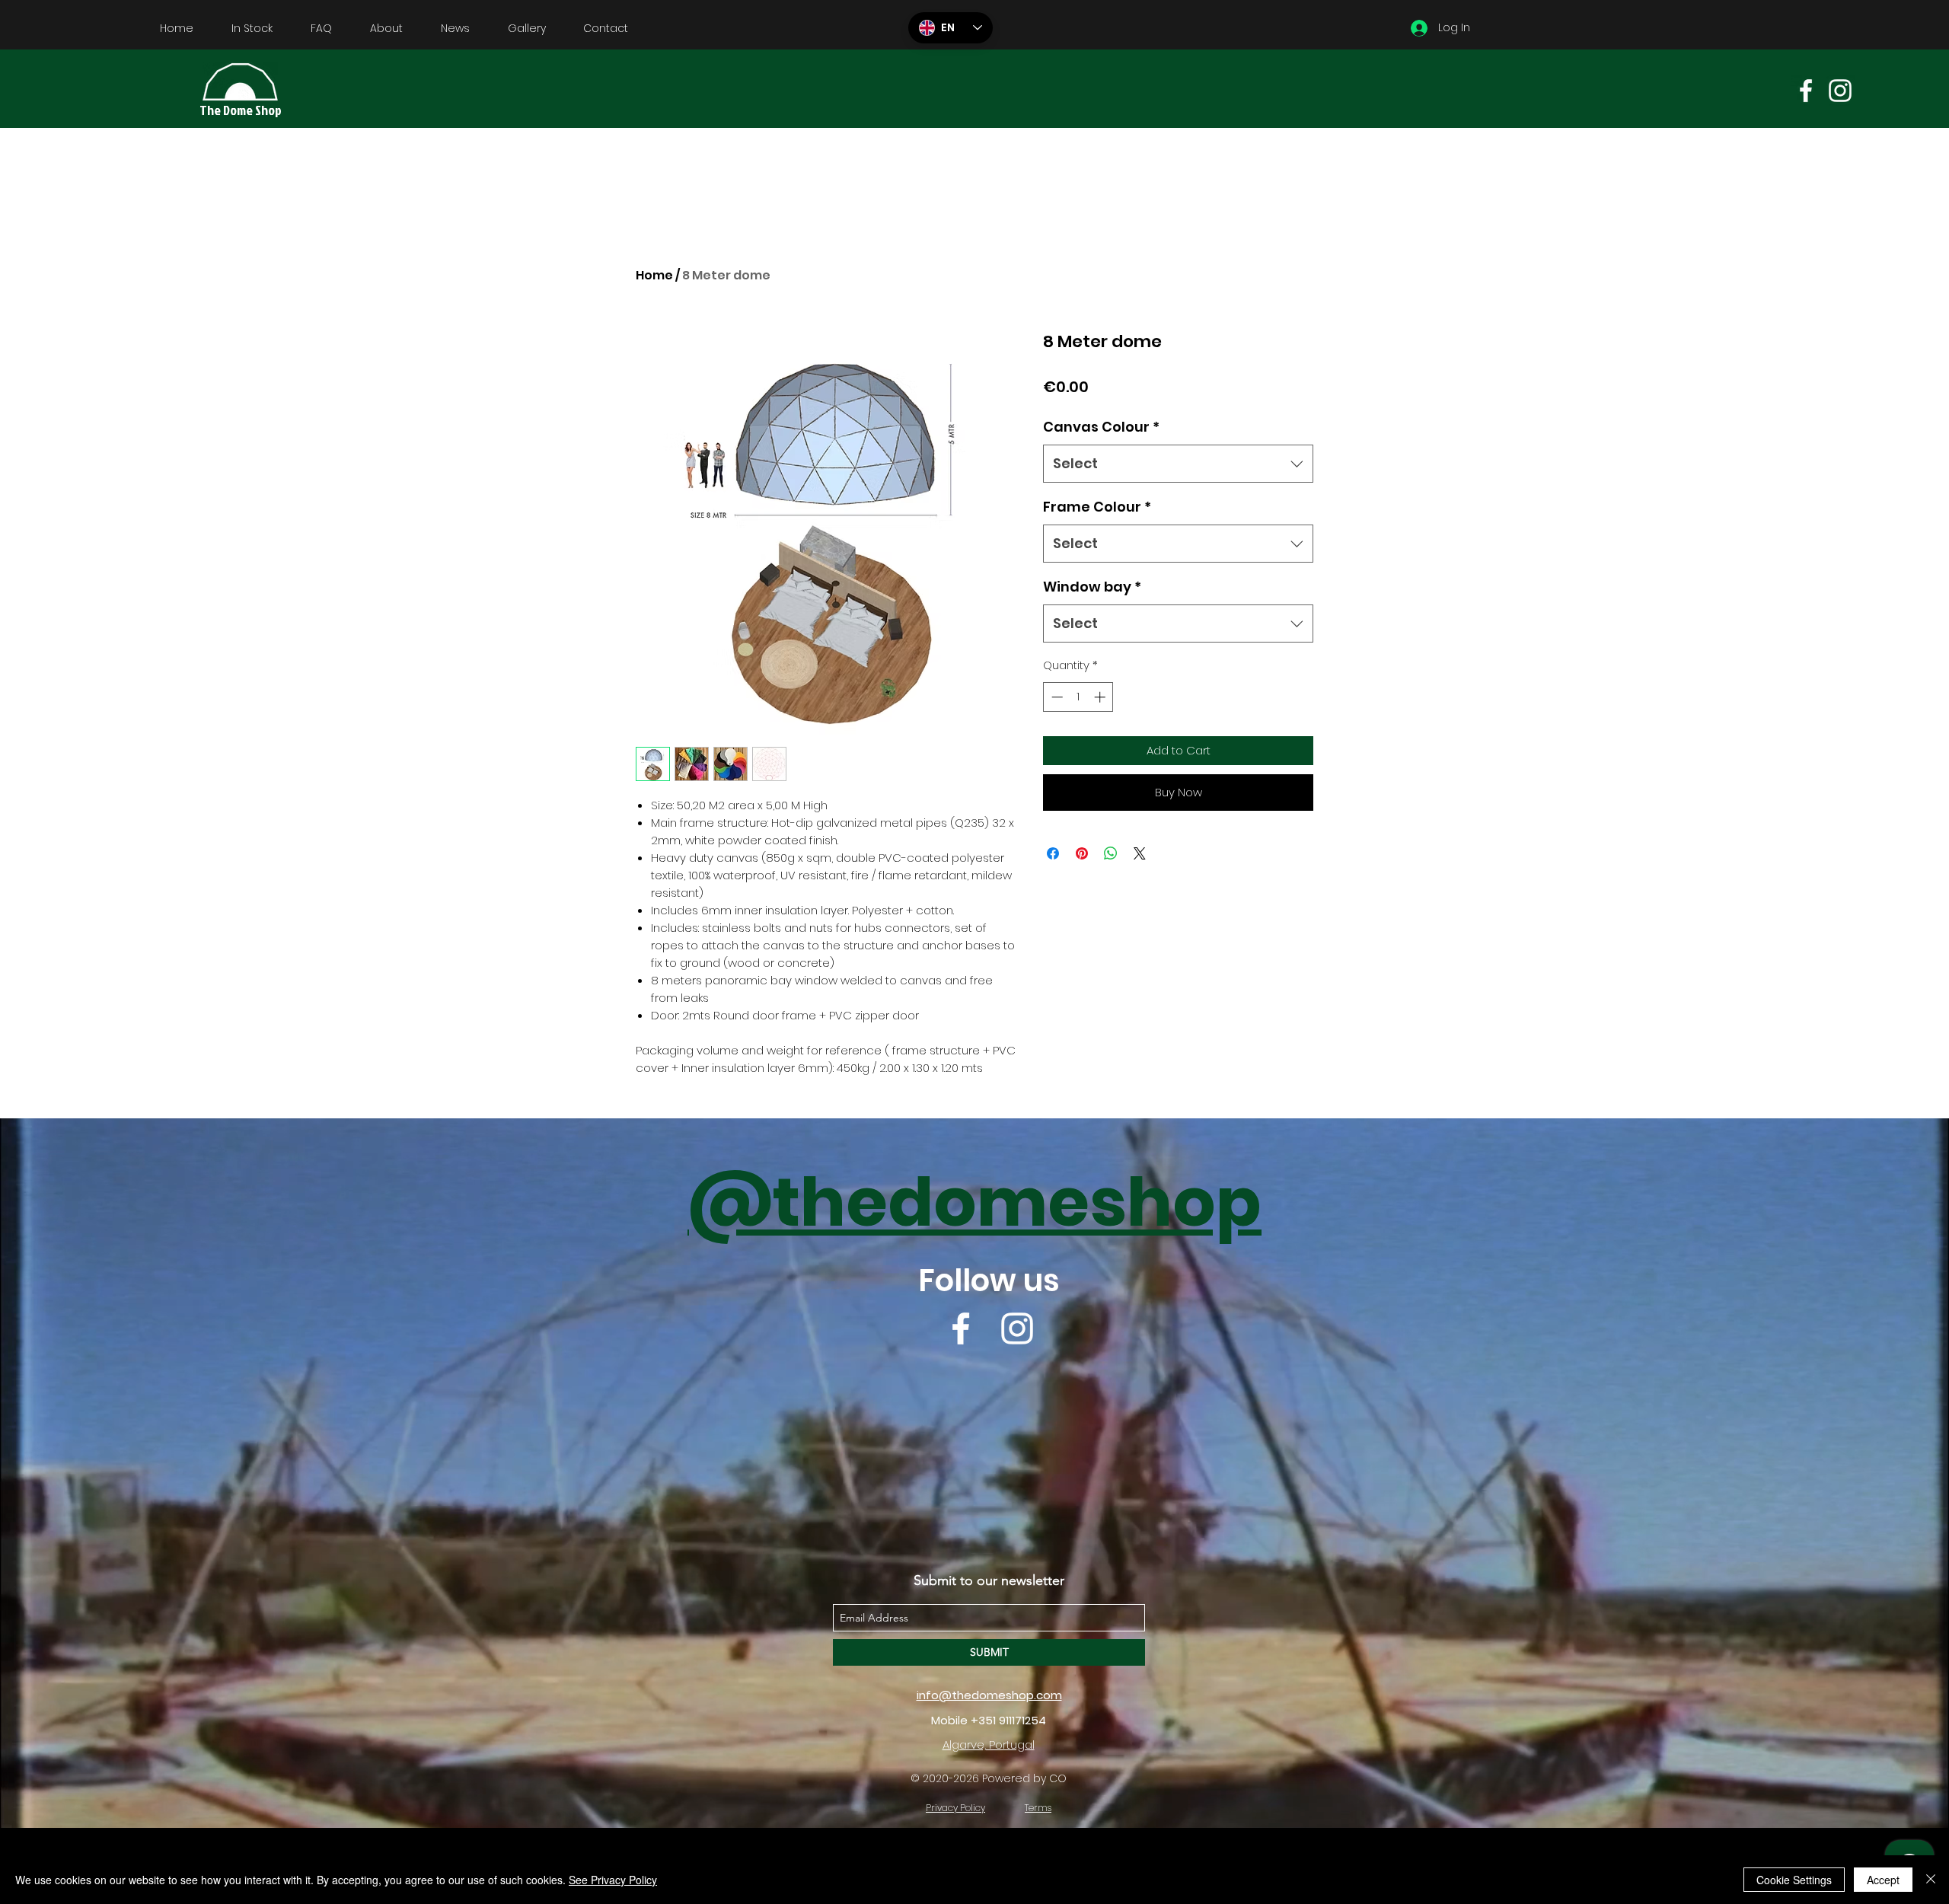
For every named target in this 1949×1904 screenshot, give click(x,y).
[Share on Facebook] (1053, 853)
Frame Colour (1097, 507)
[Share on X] (1140, 853)
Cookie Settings (1794, 1880)
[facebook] (1806, 91)
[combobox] (1178, 464)
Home (654, 275)
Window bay (1092, 587)
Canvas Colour (1101, 427)
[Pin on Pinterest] (1082, 853)
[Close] (1931, 1880)
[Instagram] (1840, 91)
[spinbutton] (1078, 697)
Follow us (989, 1280)
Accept (1883, 1880)
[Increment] (1101, 697)
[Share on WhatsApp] (1111, 853)
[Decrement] (1056, 697)
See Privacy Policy (613, 1880)
